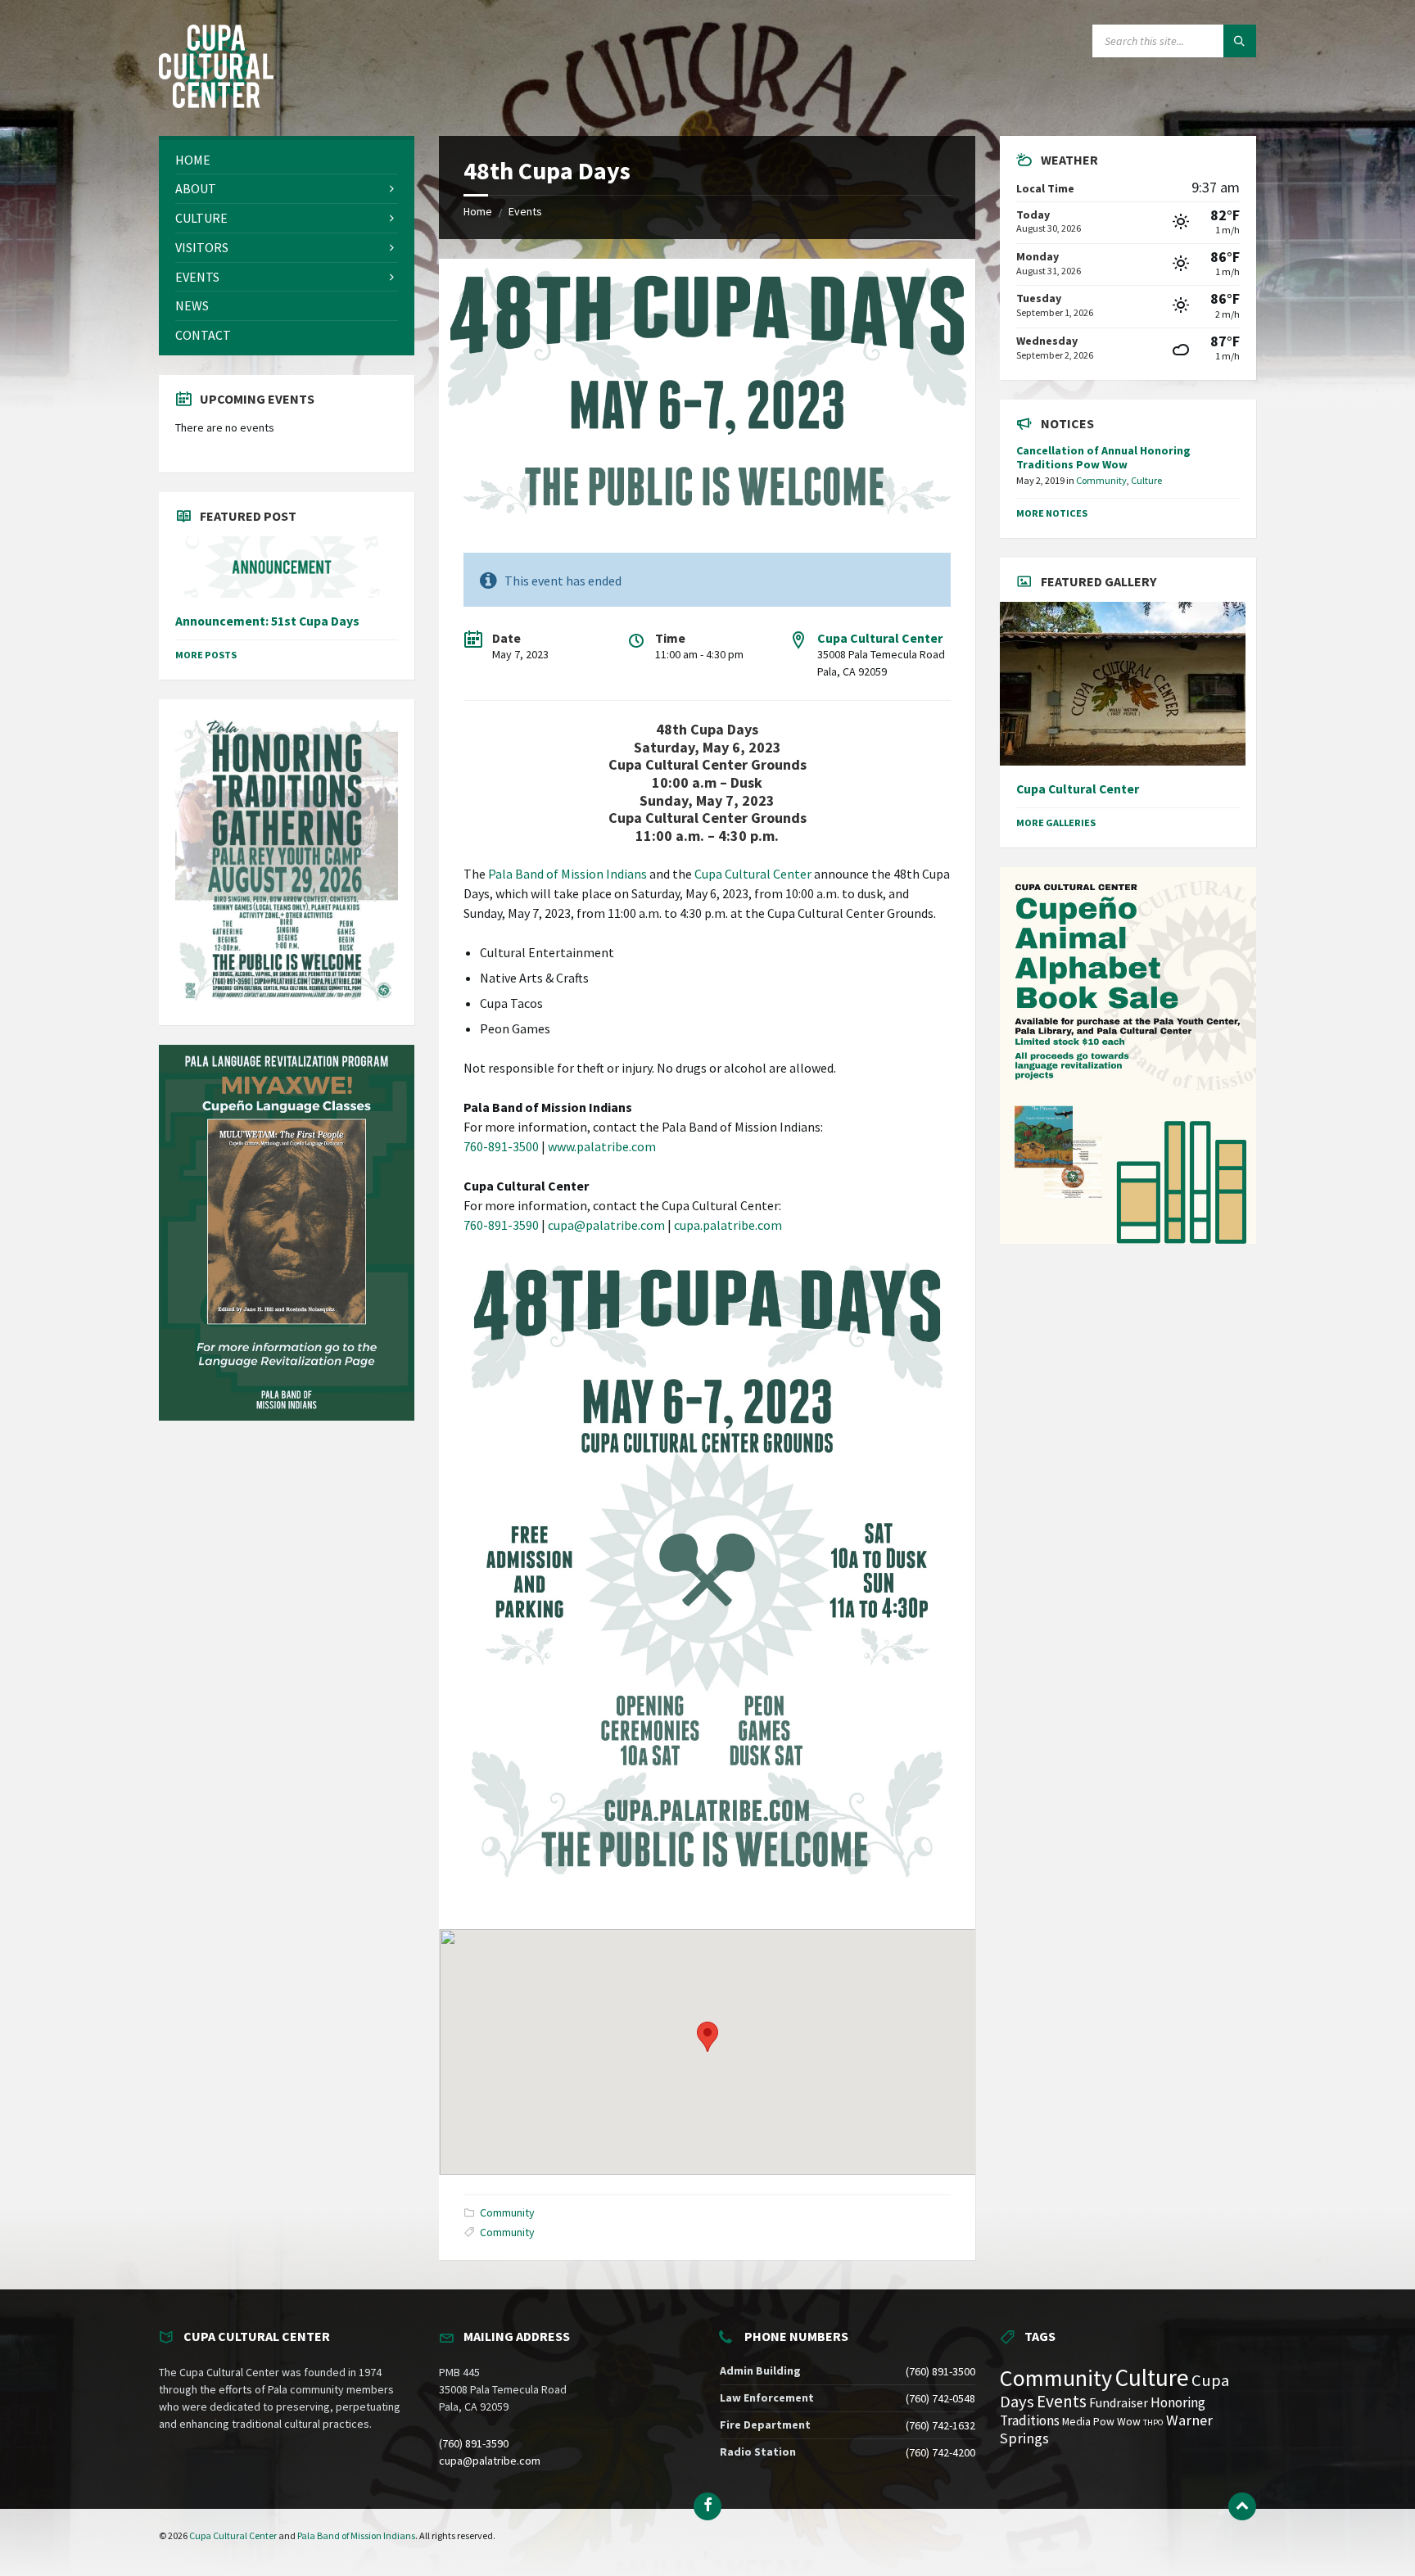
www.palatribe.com (602, 1146)
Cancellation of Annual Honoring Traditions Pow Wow (1103, 457)
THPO (1153, 2422)
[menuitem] (287, 160)
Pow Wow (1117, 2422)
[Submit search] (1240, 41)
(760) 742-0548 (940, 2398)
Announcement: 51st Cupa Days (267, 621)
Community (507, 2212)
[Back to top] (1242, 2506)
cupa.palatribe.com (728, 1225)
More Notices (1052, 513)
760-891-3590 (501, 1225)
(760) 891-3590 (474, 2443)
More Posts (206, 655)
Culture (1146, 480)
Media (1076, 2422)
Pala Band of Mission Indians (567, 874)
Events (525, 211)
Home (478, 211)
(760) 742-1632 (940, 2425)
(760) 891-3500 (940, 2371)
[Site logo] (216, 103)
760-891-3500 (501, 1146)
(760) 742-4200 (940, 2452)
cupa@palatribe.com (606, 1225)
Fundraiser (1119, 2403)
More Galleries (1056, 823)
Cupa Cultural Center (880, 638)
